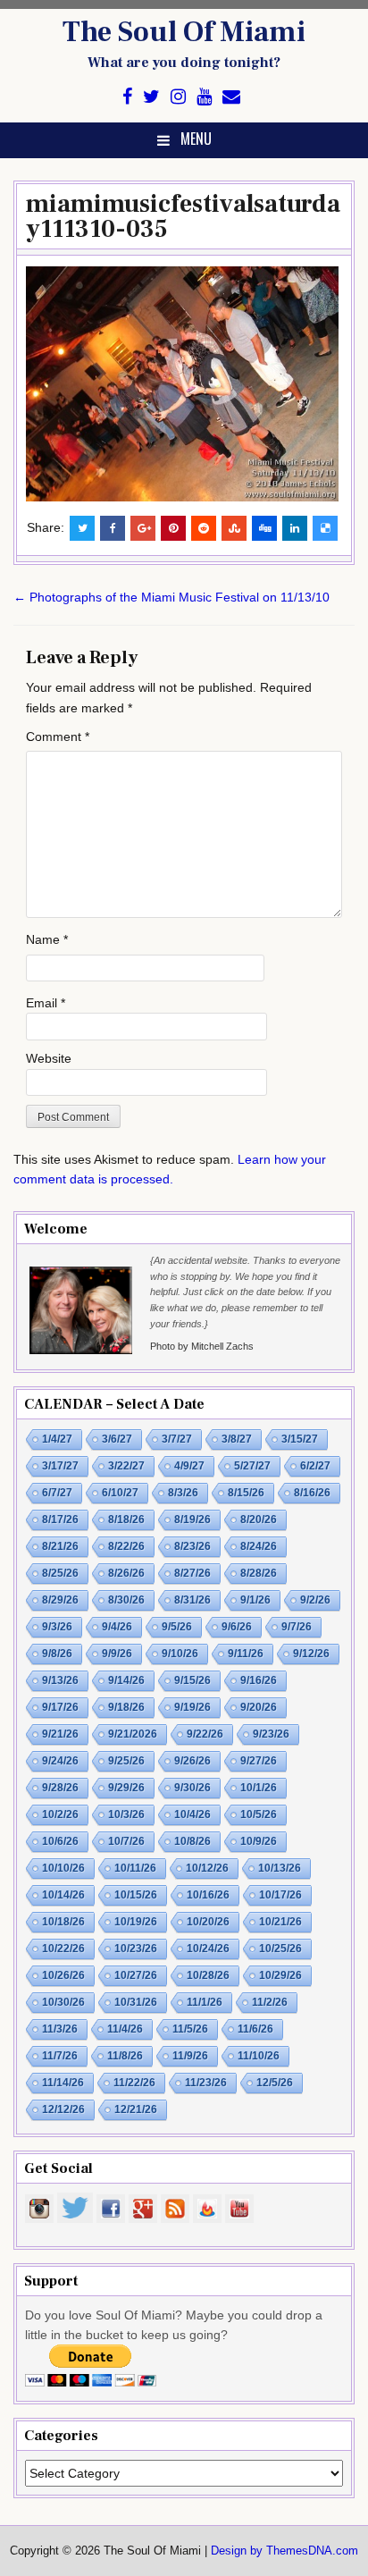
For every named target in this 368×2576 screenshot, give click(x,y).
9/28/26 (60, 1788)
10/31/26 (136, 2002)
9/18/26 (126, 1707)
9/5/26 (177, 1627)
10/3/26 (126, 1814)
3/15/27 (300, 1439)
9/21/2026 (133, 1734)
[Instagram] (178, 97)
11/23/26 (206, 2083)
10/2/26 (60, 1814)
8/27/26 (192, 1573)
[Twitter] (151, 97)
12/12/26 (63, 2109)
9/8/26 (57, 1654)
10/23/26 (136, 1949)
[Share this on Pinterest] (173, 528)
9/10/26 (180, 1654)
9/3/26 (57, 1627)
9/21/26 (60, 1734)
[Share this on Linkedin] (295, 528)
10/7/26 (126, 1841)
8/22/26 (126, 1546)
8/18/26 (126, 1520)
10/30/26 (63, 2002)
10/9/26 (259, 1841)
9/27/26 (259, 1761)
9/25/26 (126, 1761)
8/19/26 (192, 1520)
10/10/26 (63, 1868)
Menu (196, 139)
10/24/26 (208, 1949)
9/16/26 (259, 1680)
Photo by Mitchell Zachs (202, 1346)
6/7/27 (57, 1493)
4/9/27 (189, 1466)
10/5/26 (259, 1814)
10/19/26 (136, 1922)
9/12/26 (311, 1654)
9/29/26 (126, 1788)
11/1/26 (205, 2002)
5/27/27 (252, 1466)
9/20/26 (259, 1707)
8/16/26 (312, 1493)
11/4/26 (125, 2029)
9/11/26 (246, 1654)
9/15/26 (192, 1680)
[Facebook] (127, 97)
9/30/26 (192, 1788)
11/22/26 (134, 2083)
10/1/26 (259, 1788)
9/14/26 (126, 1680)
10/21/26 (280, 1922)
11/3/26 (60, 2029)
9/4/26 (117, 1627)
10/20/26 (208, 1922)
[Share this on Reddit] (204, 528)
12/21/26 (136, 2109)
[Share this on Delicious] (325, 528)
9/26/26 (192, 1761)
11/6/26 (255, 2029)
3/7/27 (177, 1439)
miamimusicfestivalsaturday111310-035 (183, 216)
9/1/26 (255, 1600)
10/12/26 (207, 1868)
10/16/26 (208, 1895)
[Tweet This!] (82, 528)
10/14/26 (63, 1895)
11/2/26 (270, 2002)
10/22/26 (63, 1949)
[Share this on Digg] (264, 528)
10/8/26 (192, 1841)
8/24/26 (259, 1546)
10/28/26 (208, 1975)
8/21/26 (60, 1546)
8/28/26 (259, 1573)
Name (47, 939)
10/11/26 (135, 1868)
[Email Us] (231, 97)
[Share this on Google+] (143, 528)
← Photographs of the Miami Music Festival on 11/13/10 (171, 597)
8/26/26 (126, 1573)
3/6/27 (117, 1439)
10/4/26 (192, 1814)
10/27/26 (136, 1975)
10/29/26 (280, 1975)
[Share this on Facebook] (113, 528)
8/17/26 (60, 1520)
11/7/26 (60, 2056)
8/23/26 (192, 1546)
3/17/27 (60, 1466)
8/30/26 (126, 1600)
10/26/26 (63, 1975)
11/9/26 (190, 2056)
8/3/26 (183, 1493)
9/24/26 (60, 1761)
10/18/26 (63, 1922)
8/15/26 (246, 1493)
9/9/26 (117, 1654)
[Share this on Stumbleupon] (234, 528)
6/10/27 (120, 1493)
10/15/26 (136, 1895)
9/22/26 (205, 1734)
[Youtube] (204, 97)
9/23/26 (271, 1734)
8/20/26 (259, 1520)
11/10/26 (259, 2056)
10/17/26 (280, 1895)
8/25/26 (60, 1573)
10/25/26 (280, 1949)
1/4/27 (57, 1439)
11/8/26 (125, 2056)
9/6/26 (237, 1627)
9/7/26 (297, 1627)
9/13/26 (60, 1680)
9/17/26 (60, 1707)
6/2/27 (315, 1466)
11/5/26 (190, 2029)
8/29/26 (60, 1600)
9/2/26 (315, 1600)
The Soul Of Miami (184, 32)
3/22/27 (126, 1466)
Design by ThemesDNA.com (284, 2551)
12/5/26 (275, 2083)
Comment (58, 737)
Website (49, 1058)
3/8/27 (237, 1439)
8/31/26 (192, 1600)
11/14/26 (63, 2083)
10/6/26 (60, 1841)
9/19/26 (192, 1707)
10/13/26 (280, 1868)
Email (46, 1003)
